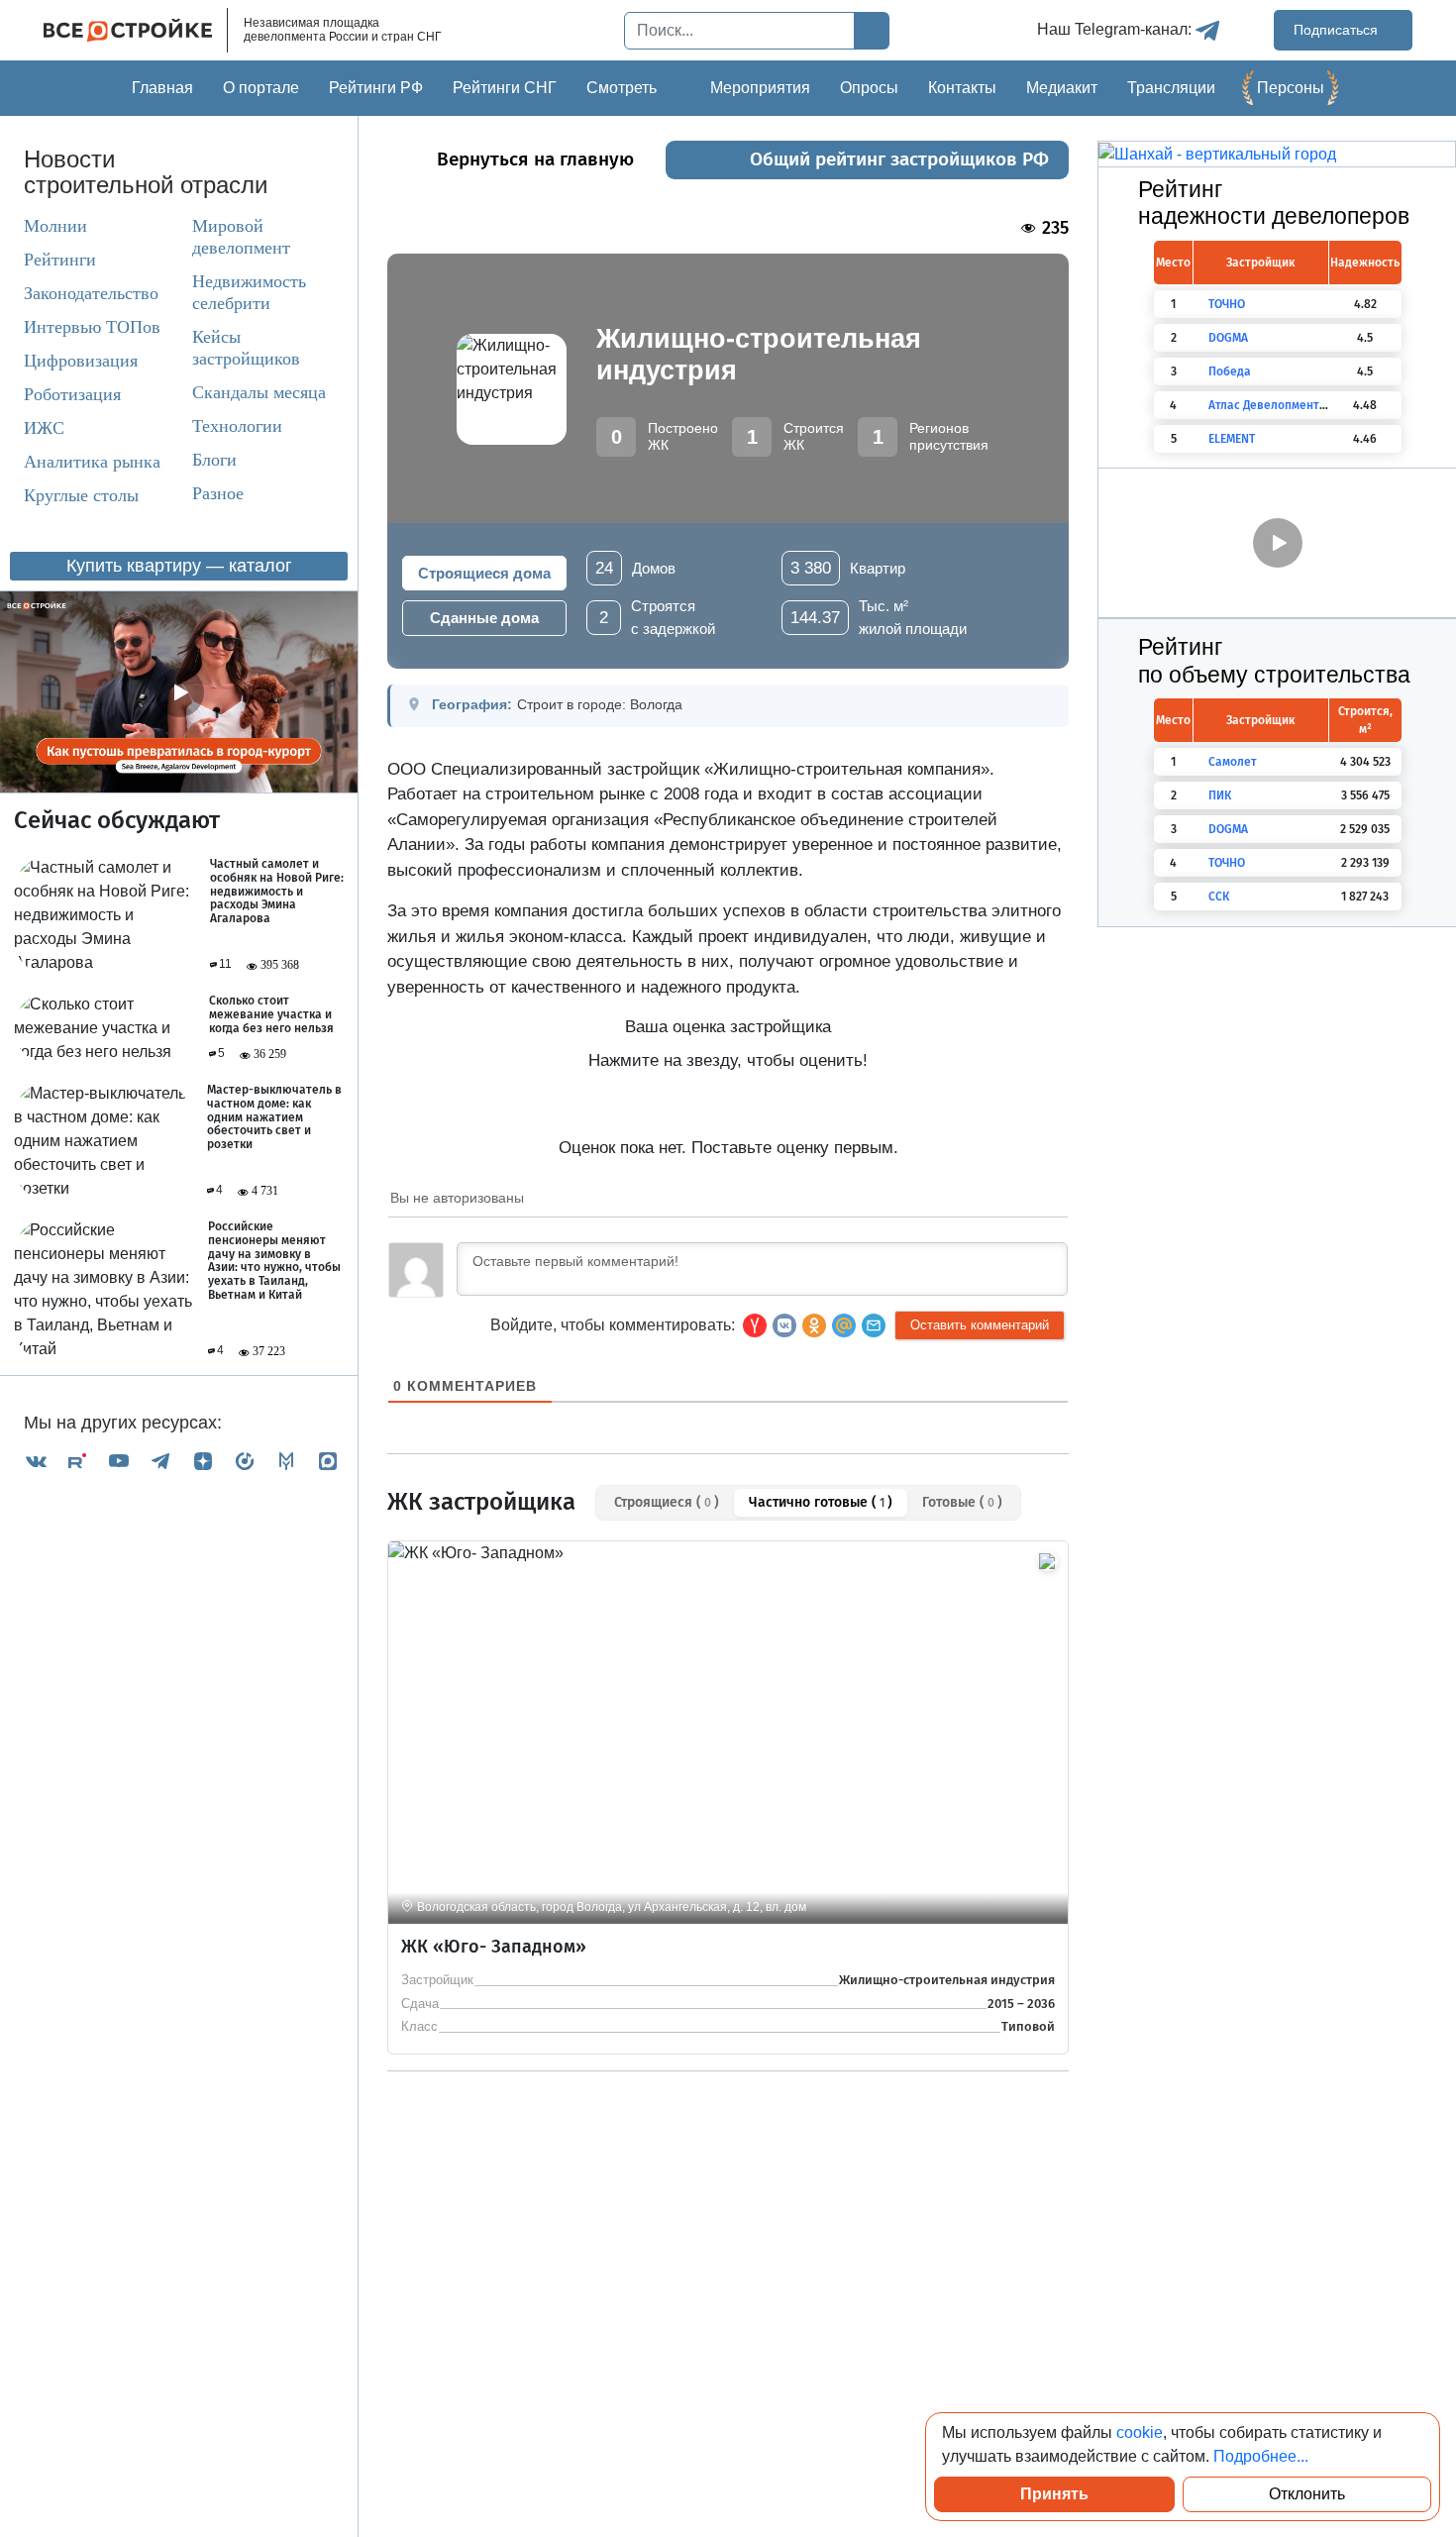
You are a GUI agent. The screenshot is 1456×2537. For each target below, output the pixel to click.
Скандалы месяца (259, 392)
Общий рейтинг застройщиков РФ (899, 159)
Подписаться (1338, 30)
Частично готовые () (821, 1502)
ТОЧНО (1227, 304)
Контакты (962, 88)
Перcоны (1291, 88)
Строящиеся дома (484, 573)
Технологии (237, 426)
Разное (218, 493)
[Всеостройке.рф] (136, 30)
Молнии (55, 226)
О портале (261, 88)
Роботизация (72, 394)
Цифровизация (81, 361)
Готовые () (962, 1502)
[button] (874, 1325)
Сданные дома (484, 618)
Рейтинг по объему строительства (1274, 661)
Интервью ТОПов (92, 327)
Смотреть (622, 88)
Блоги (214, 460)
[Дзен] (203, 1461)
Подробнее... (1261, 2456)
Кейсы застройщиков (246, 348)
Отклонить (1307, 2494)
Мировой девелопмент (241, 237)
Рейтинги (60, 260)
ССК (1219, 897)
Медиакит (1062, 88)
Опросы (869, 88)
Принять (1054, 2494)
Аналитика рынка (92, 462)
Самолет (1233, 762)
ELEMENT (1232, 439)
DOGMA (1228, 338)
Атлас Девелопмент (1264, 405)
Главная (162, 88)
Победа (1230, 371)
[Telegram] (160, 1461)
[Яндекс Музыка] (245, 1461)
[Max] (328, 1461)
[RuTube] (77, 1461)
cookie (1140, 2432)
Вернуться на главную (535, 159)
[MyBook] (286, 1461)
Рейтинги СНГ (505, 88)
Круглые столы (81, 495)
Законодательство (91, 293)
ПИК (1220, 795)
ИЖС (44, 428)
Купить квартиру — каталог (179, 566)
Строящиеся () (667, 1502)
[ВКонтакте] (36, 1461)
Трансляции (1171, 88)
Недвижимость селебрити (249, 292)
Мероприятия (760, 88)
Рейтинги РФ (376, 88)
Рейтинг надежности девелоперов (1274, 203)
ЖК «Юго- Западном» (494, 1947)
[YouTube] (119, 1461)
